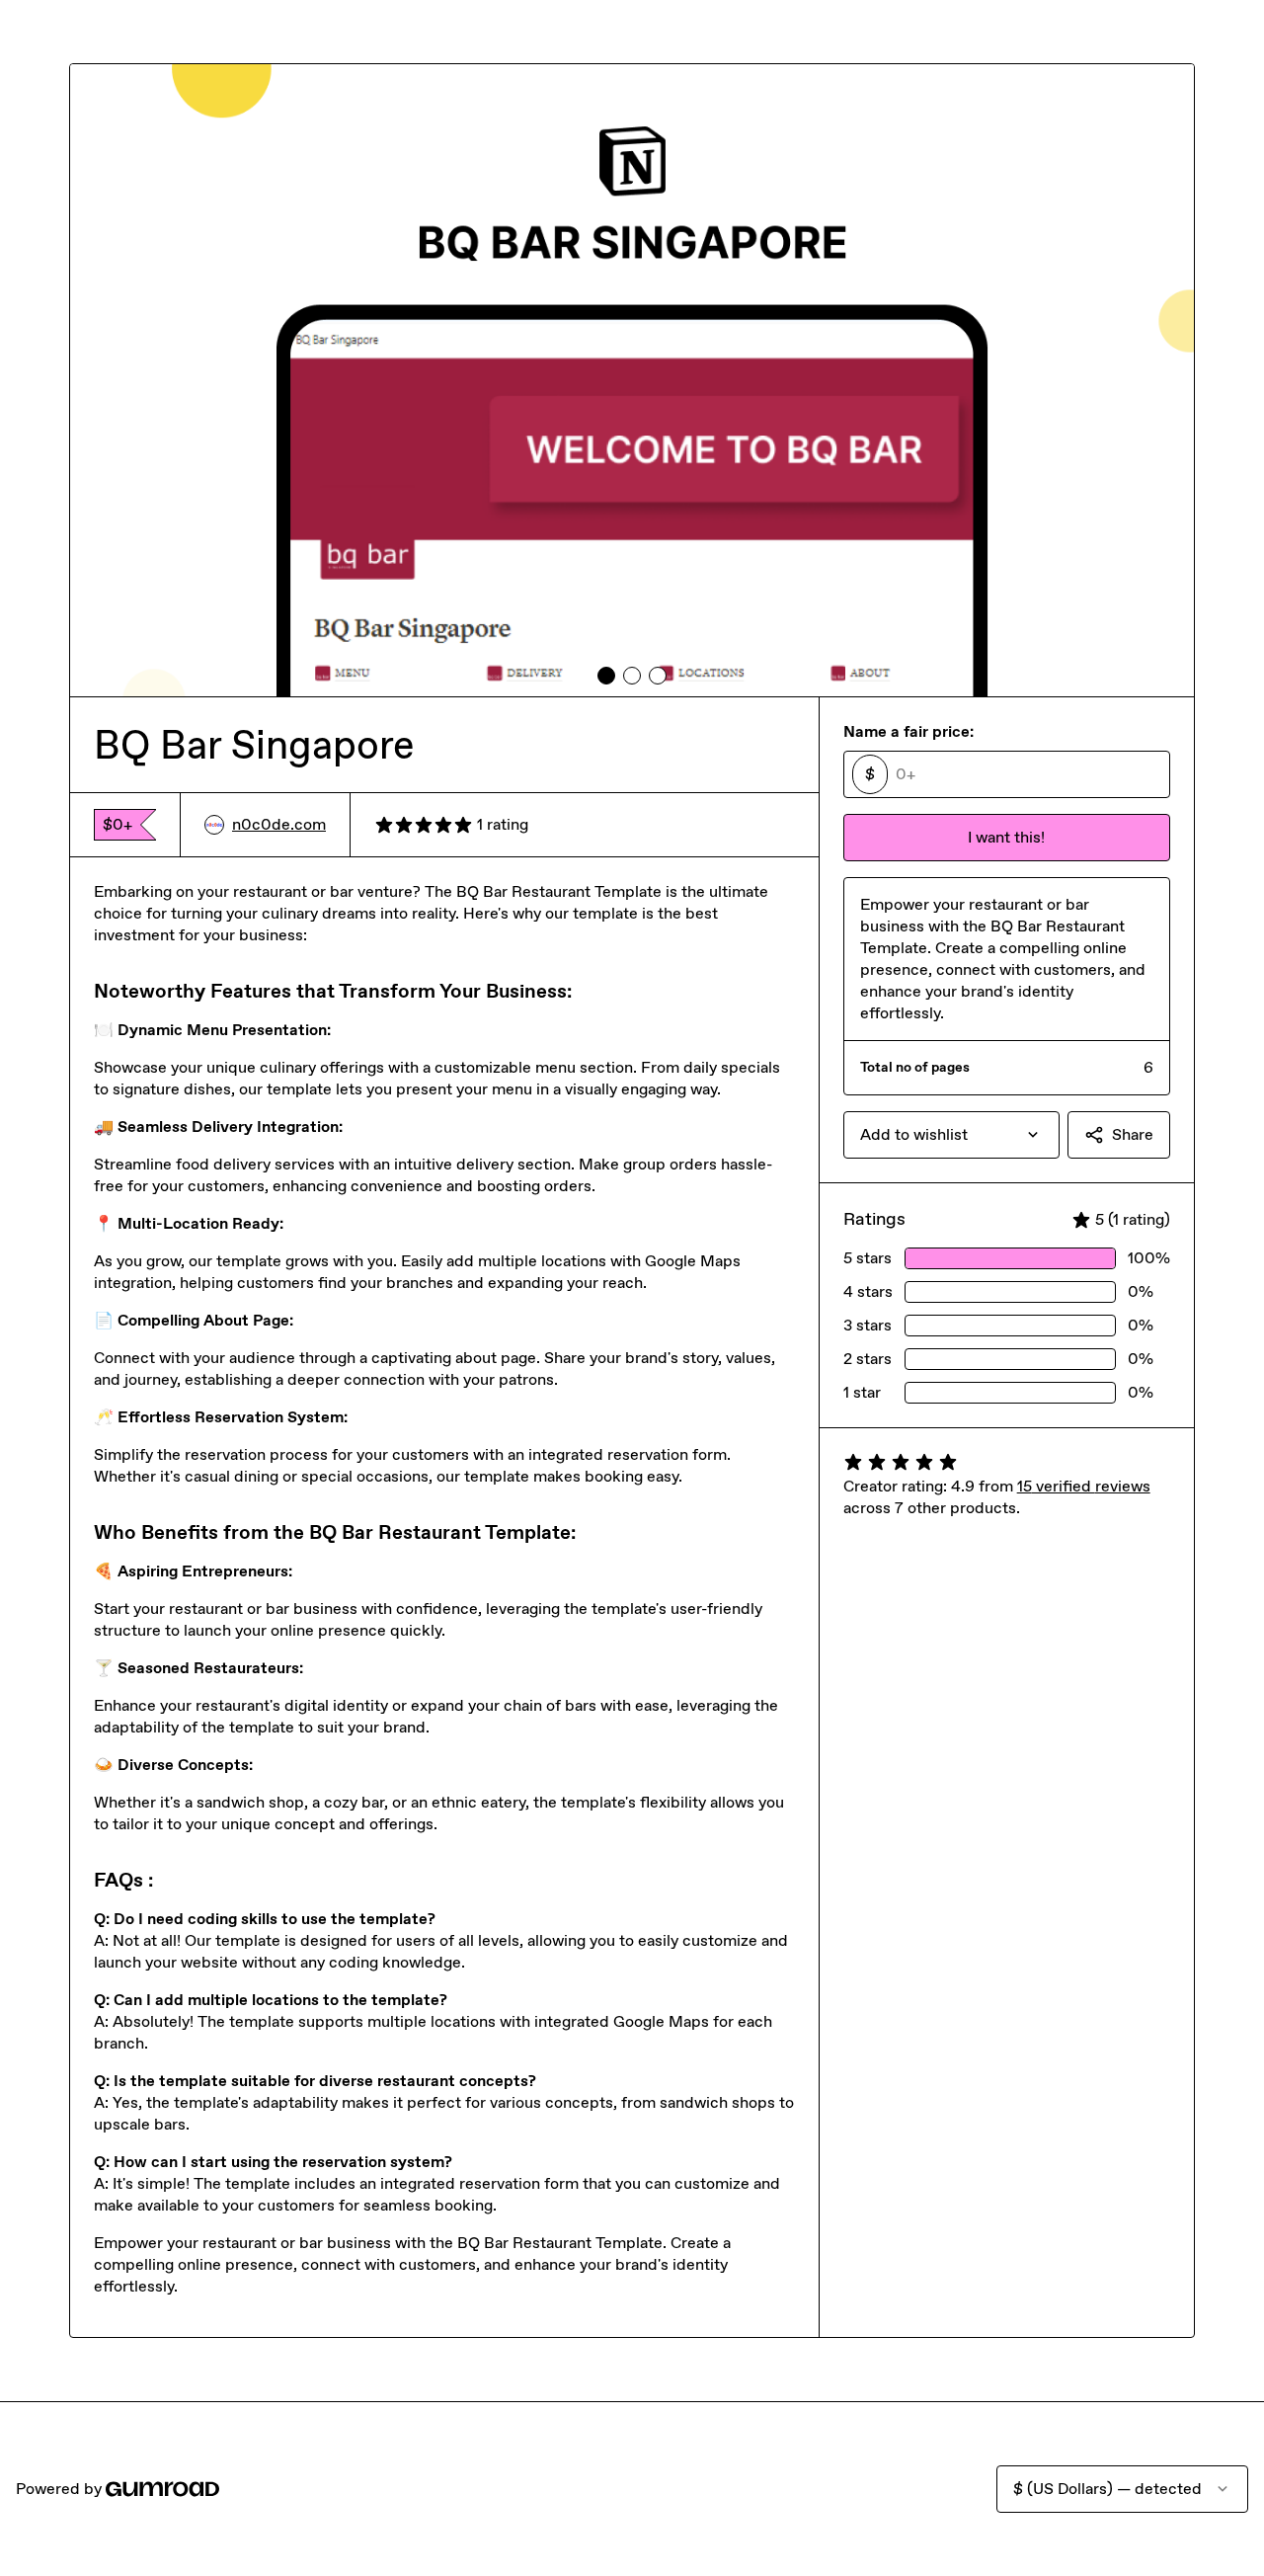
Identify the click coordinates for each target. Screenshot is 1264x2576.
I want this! (1006, 837)
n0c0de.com (279, 824)
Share (1133, 1134)
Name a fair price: (908, 731)
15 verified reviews (1084, 1486)
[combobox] (951, 1135)
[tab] (606, 676)
